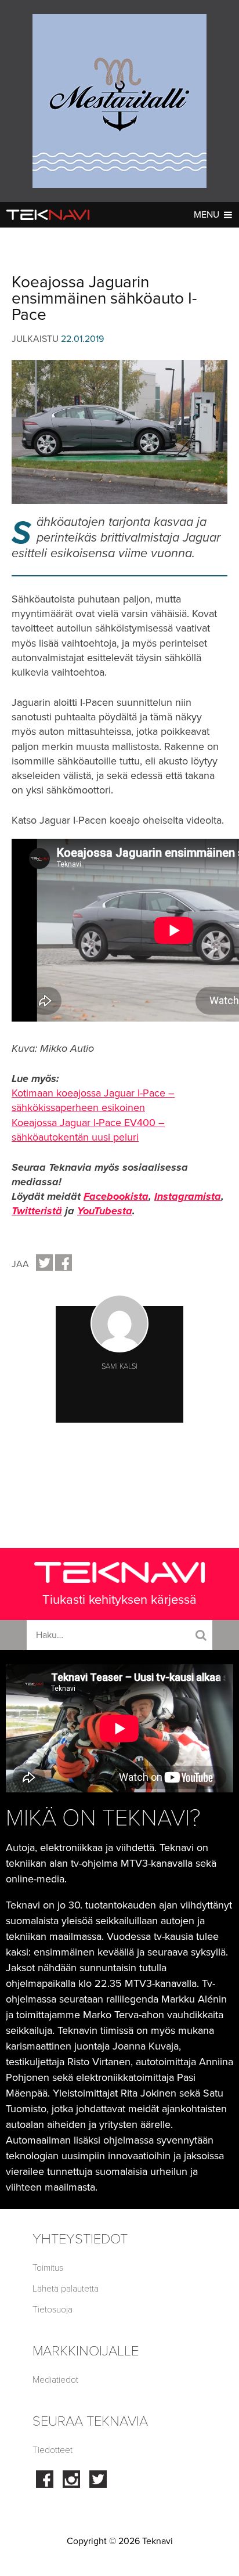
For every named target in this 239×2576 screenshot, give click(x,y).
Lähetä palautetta (66, 2289)
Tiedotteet (52, 2450)
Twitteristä (37, 1211)
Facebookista (116, 1196)
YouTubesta (105, 1211)
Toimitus (48, 2268)
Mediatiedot (55, 2380)
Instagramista (188, 1196)
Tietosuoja (52, 2310)
